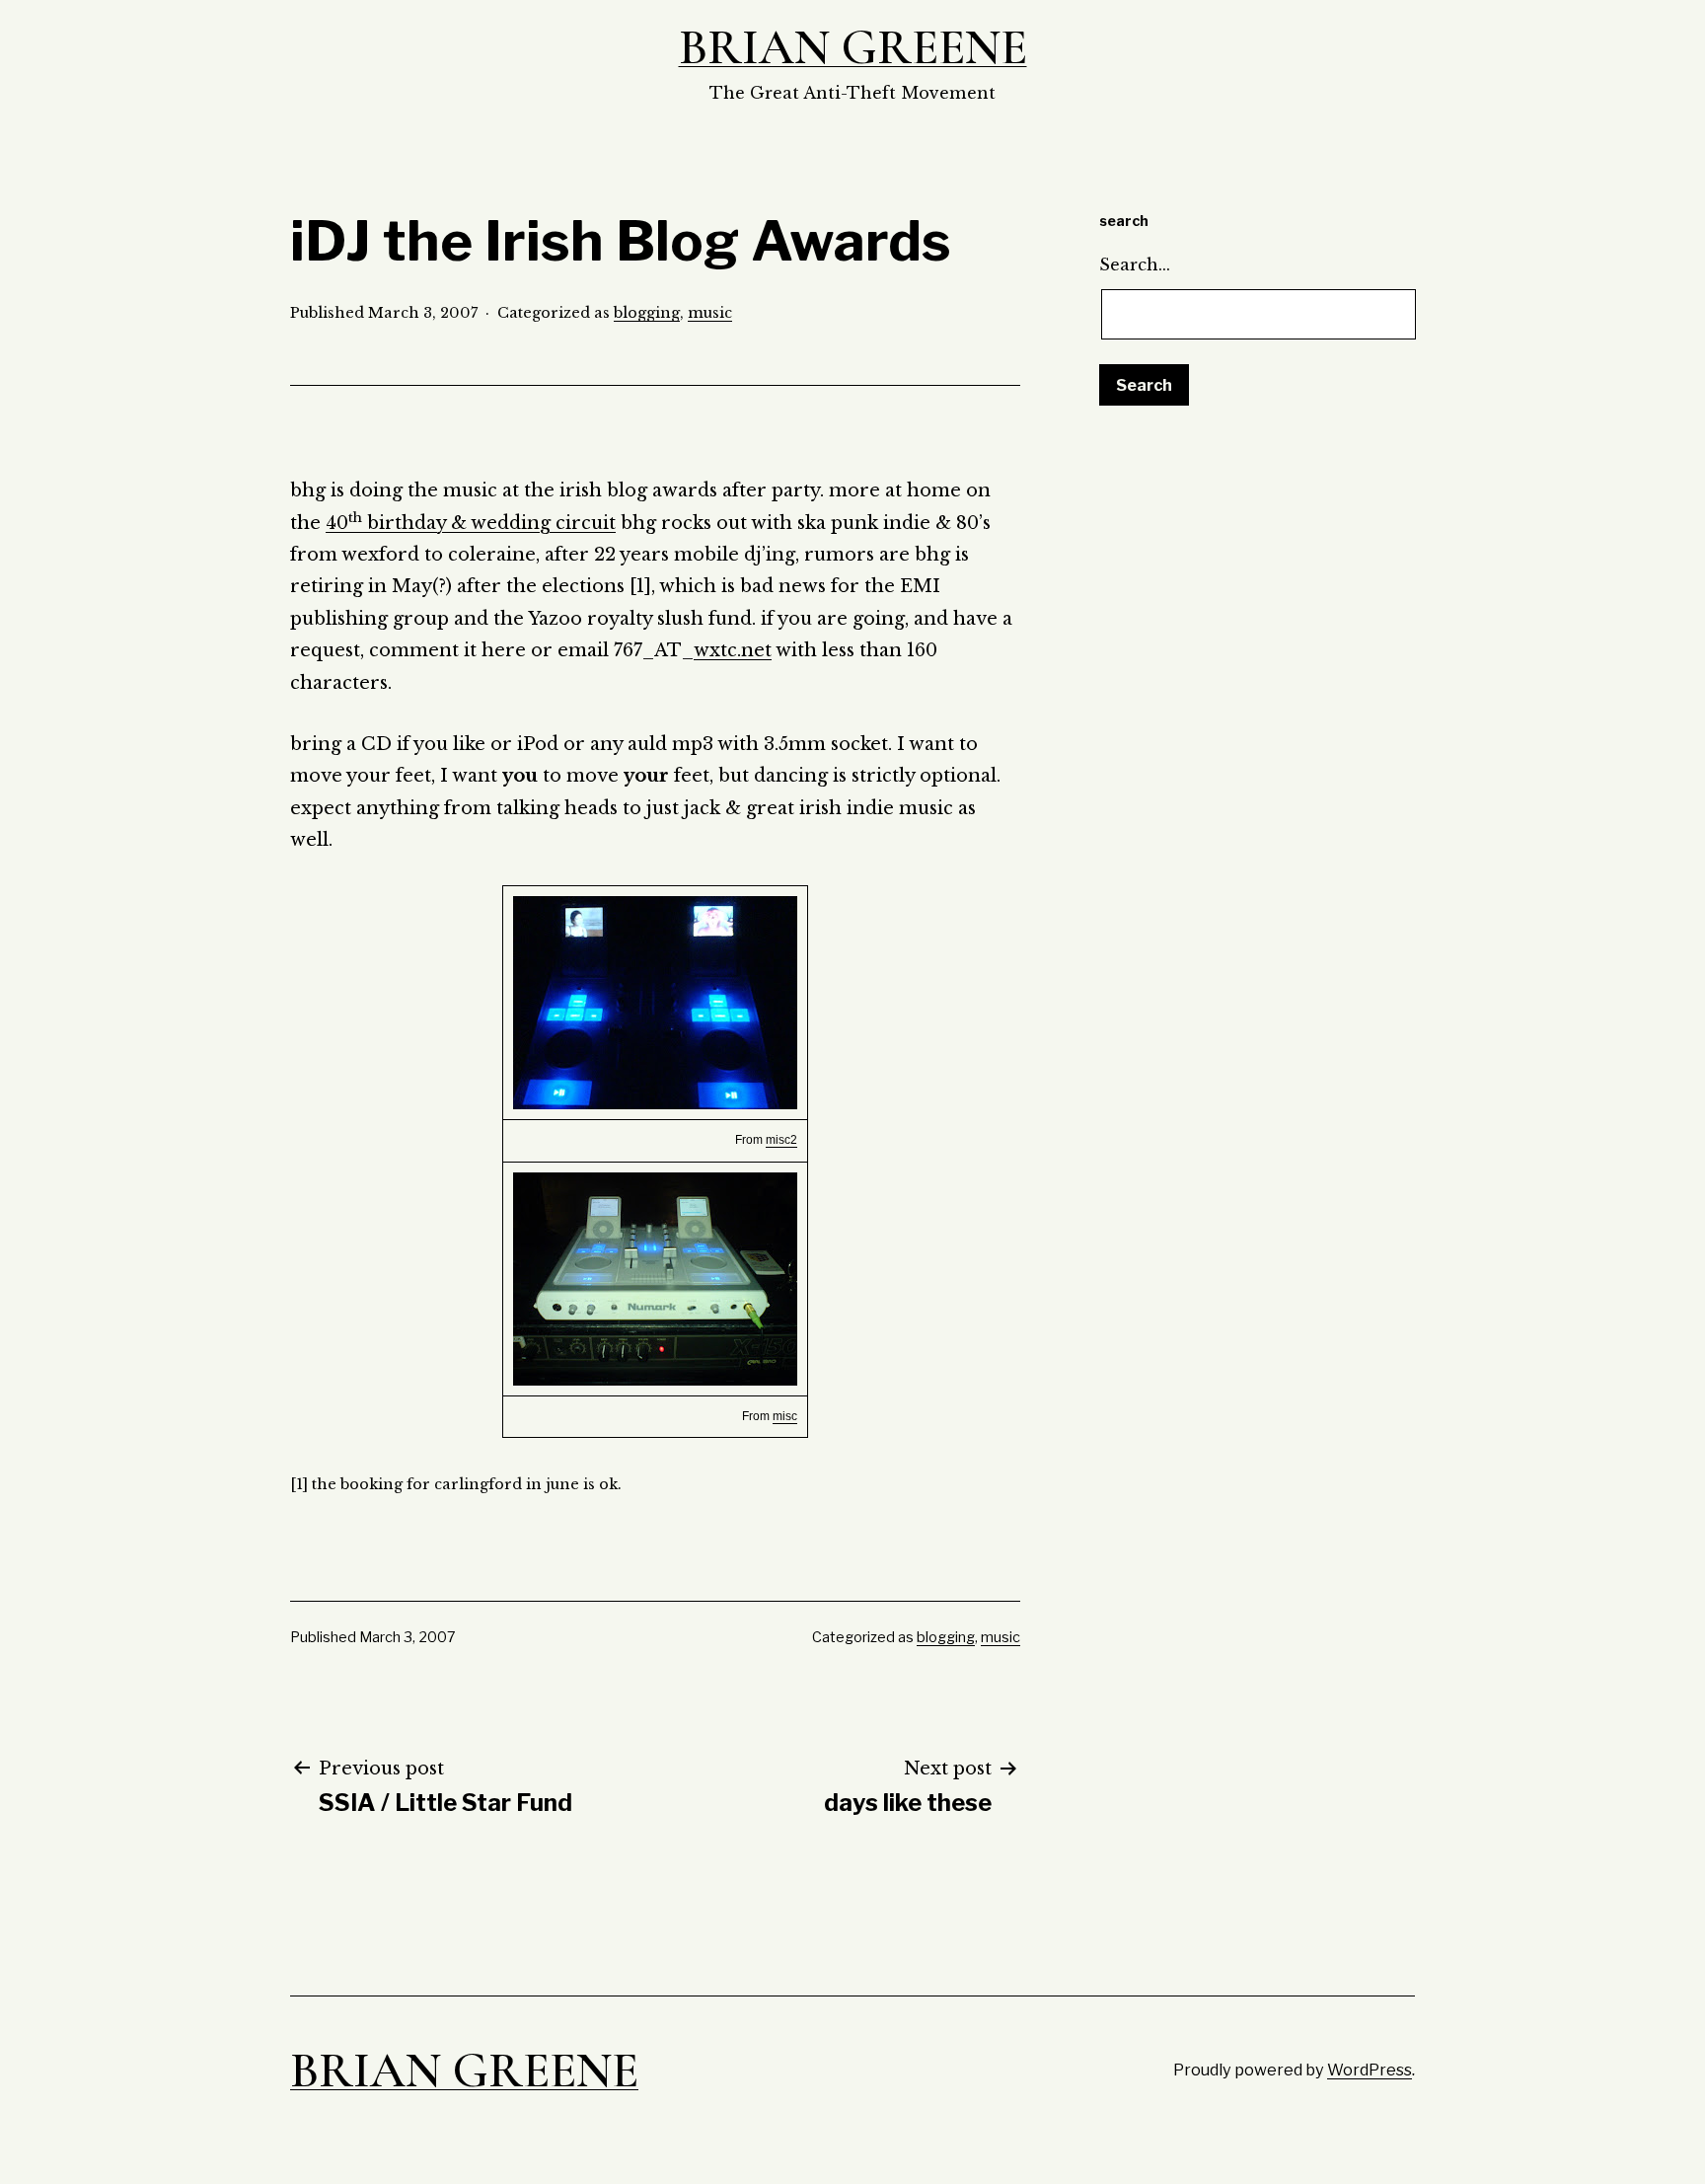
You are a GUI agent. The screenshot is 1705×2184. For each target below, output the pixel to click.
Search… (1135, 264)
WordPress (1370, 2070)
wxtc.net (733, 650)
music (710, 313)
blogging (647, 313)
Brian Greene (853, 47)
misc (785, 1416)
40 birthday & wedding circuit (471, 523)
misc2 (781, 1140)
